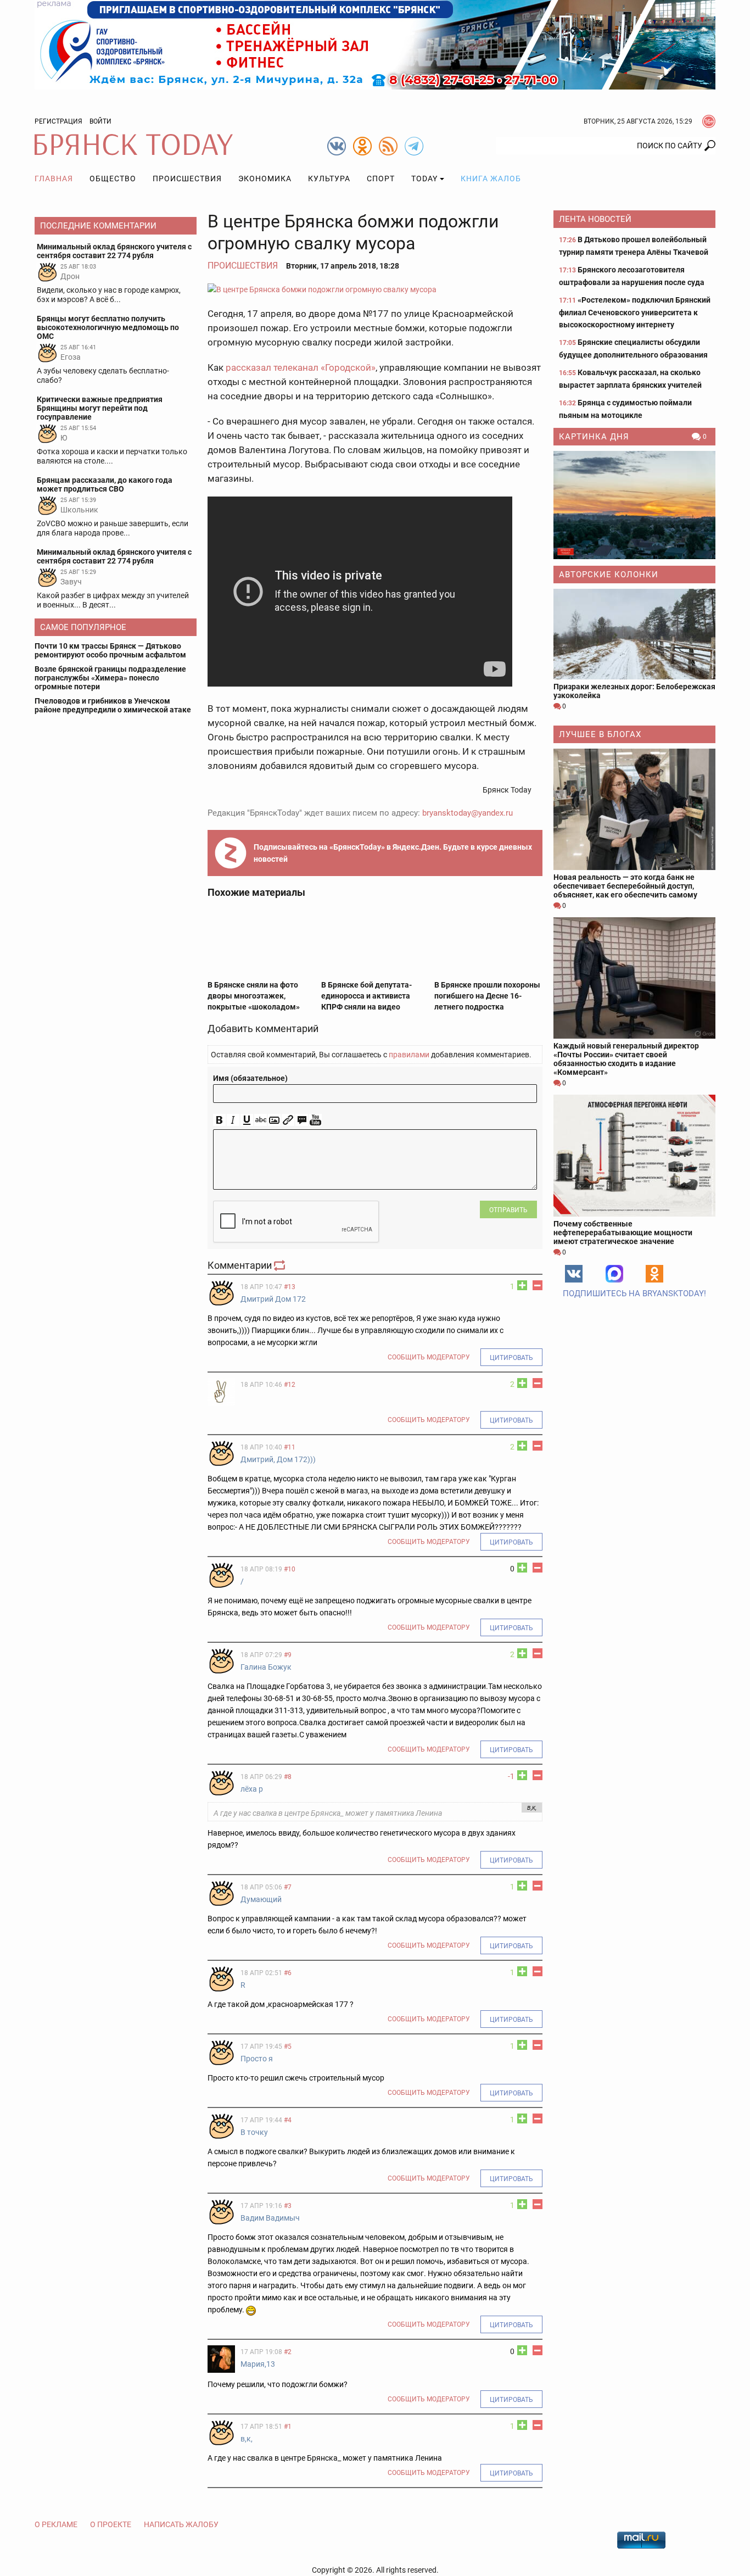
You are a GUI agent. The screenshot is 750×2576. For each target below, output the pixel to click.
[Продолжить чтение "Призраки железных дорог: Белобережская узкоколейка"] (634, 634)
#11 (290, 1447)
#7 (288, 1887)
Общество (113, 179)
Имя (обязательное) (250, 1078)
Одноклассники (654, 1274)
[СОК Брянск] (375, 44)
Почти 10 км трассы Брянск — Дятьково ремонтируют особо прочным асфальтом (110, 650)
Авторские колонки (609, 575)
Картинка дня (594, 437)
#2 (288, 2352)
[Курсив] (233, 1120)
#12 (290, 1385)
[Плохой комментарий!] (538, 1285)
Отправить (508, 1210)
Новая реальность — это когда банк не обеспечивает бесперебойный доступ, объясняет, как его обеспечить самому (625, 886)
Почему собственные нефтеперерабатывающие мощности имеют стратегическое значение (623, 1233)
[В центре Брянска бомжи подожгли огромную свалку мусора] (375, 289)
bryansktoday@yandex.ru (468, 813)
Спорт (381, 179)
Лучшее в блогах (600, 734)
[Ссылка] (288, 1120)
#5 (288, 2047)
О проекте (111, 2524)
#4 (288, 2120)
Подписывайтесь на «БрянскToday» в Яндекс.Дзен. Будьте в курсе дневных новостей (393, 853)
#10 (290, 1569)
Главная (54, 179)
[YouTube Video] (315, 1120)
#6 (288, 1973)
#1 (288, 2427)
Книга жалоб (491, 179)
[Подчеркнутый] (247, 1120)
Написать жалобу (181, 2524)
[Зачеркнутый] (261, 1120)
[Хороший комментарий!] (522, 1285)
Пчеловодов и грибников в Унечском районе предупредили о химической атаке (113, 705)
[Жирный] (219, 1120)
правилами (409, 1055)
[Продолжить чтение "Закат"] (634, 505)
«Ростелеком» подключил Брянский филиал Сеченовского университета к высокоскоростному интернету (635, 312)
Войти (100, 121)
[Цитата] (302, 1120)
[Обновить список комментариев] (281, 1265)
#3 (288, 2206)
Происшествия (187, 179)
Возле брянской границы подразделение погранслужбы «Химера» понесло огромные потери (110, 678)
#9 (288, 1655)
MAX (614, 1274)
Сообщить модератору (429, 1357)
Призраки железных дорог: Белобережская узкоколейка (634, 691)
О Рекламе (56, 2524)
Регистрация (58, 121)
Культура (329, 179)
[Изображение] (274, 1120)
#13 (290, 1287)
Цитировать (511, 1358)
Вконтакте (574, 1274)
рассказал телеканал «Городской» (301, 367)
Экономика (265, 179)
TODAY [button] (424, 179)
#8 (288, 1777)
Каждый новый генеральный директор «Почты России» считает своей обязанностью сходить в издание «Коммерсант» (626, 1059)
